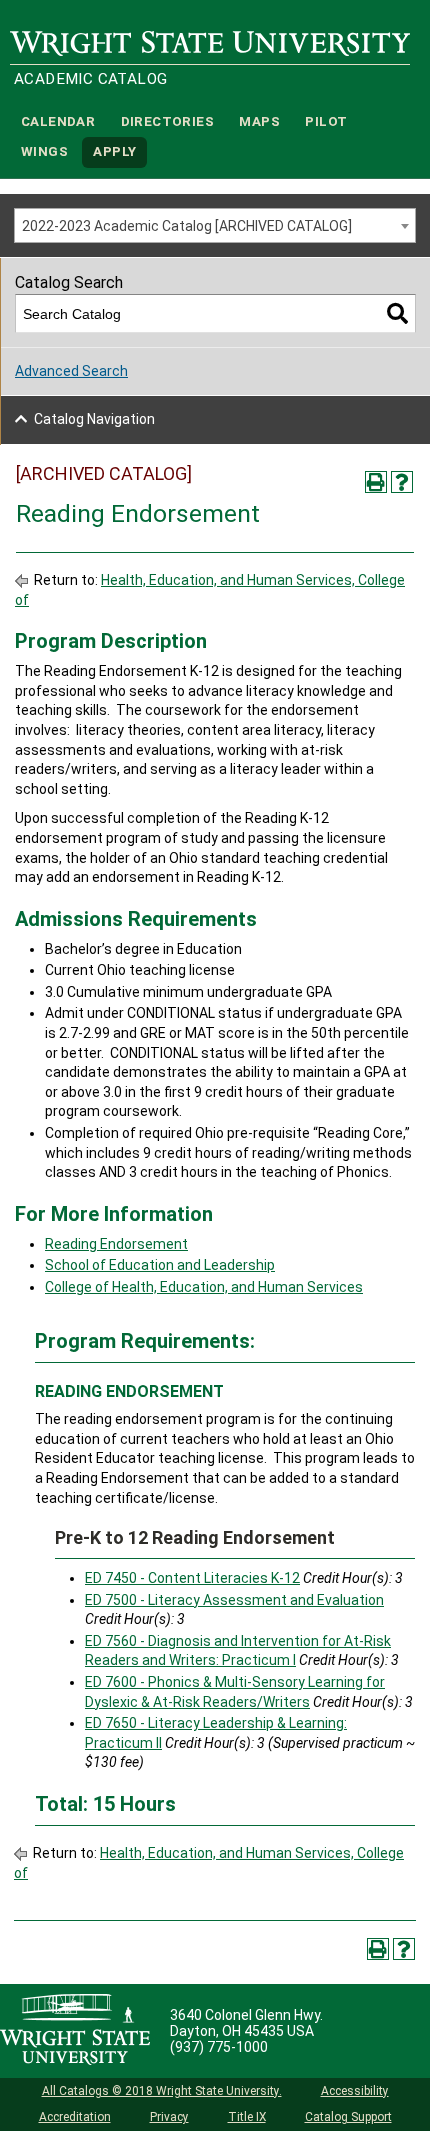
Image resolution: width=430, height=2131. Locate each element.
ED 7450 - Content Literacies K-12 (192, 1578)
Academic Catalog (90, 79)
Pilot (326, 121)
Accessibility (355, 2091)
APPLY (114, 152)
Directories (167, 121)
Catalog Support (348, 2117)
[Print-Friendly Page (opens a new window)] (376, 482)
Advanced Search (71, 371)
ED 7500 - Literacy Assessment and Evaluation (234, 1600)
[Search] (397, 313)
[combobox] (215, 225)
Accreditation (75, 2117)
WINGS (44, 152)
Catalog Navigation (94, 419)
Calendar (58, 121)
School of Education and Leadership (160, 1265)
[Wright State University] (75, 2031)
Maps (259, 121)
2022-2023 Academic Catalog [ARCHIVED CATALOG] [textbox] (187, 226)
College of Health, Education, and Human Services (204, 1287)
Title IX (247, 2117)
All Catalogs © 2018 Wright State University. (162, 2091)
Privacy (169, 2117)
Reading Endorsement (116, 1244)
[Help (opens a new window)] (402, 482)
